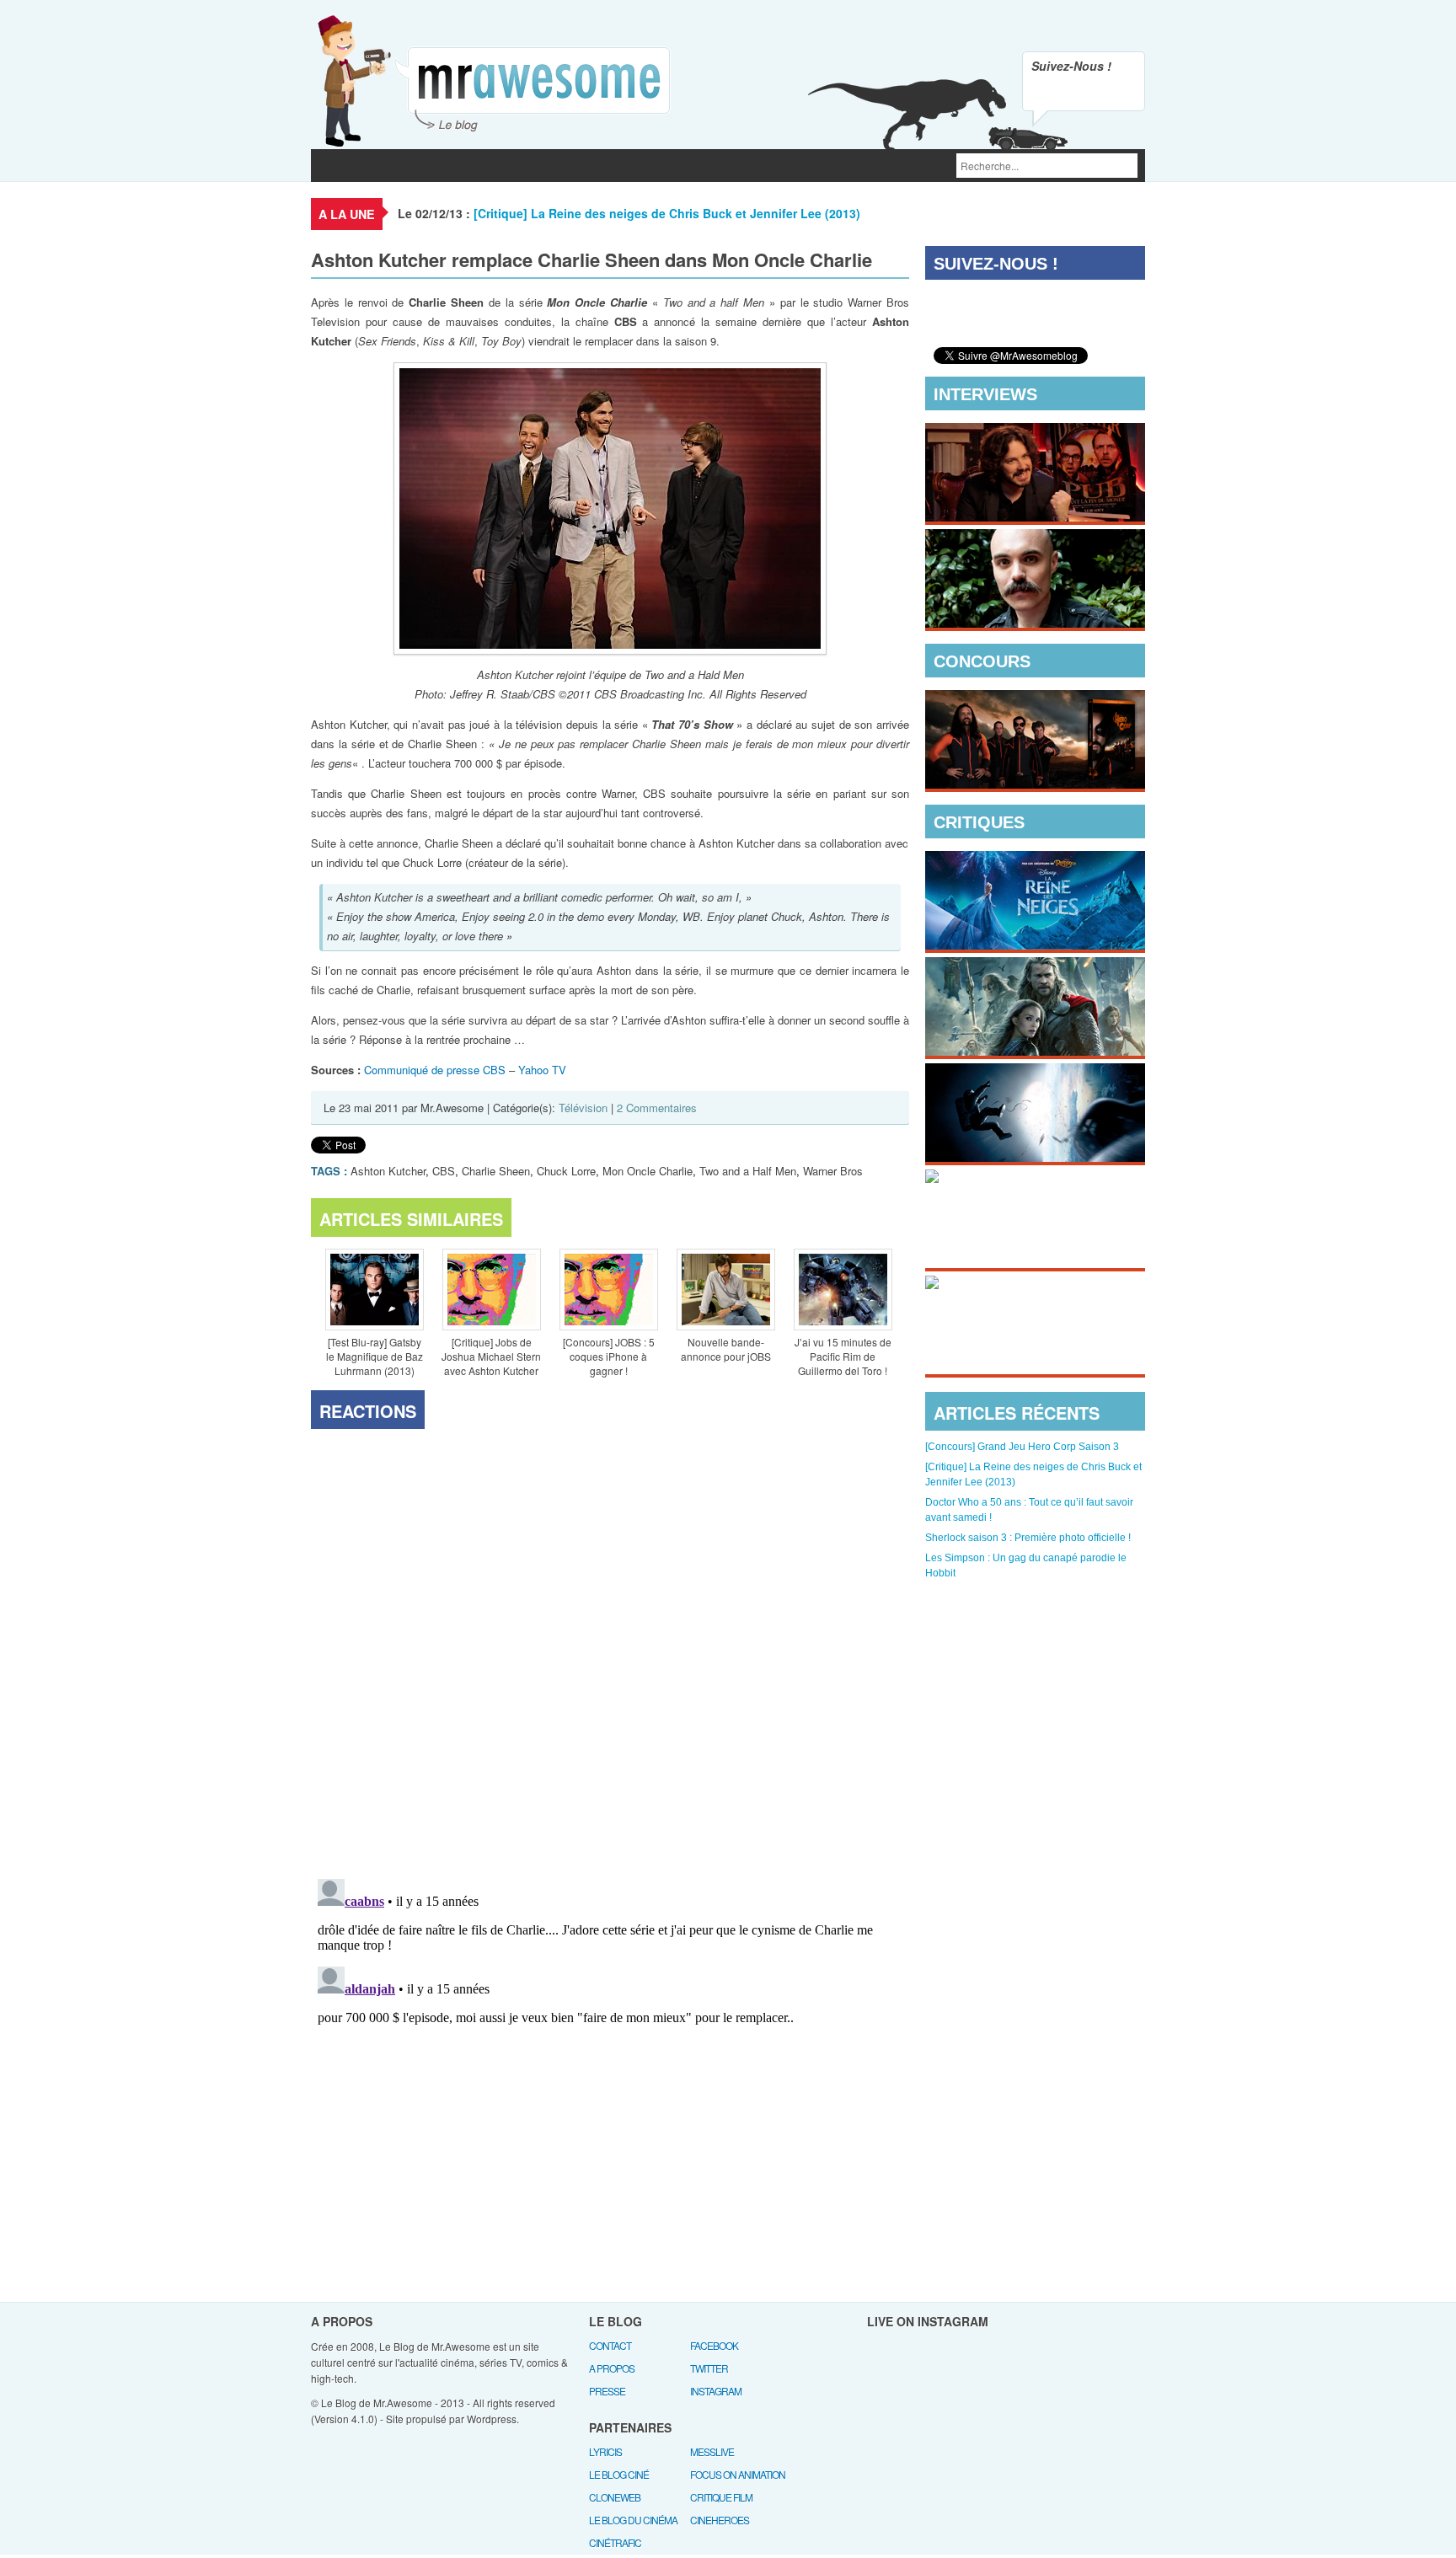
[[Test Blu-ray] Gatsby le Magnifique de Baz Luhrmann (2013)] (374, 1292)
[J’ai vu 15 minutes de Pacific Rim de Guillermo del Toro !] (843, 1292)
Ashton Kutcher (388, 1171)
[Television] (471, 166)
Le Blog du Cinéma (633, 2520)
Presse (607, 2391)
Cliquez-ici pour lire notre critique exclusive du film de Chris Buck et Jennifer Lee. (1022, 914)
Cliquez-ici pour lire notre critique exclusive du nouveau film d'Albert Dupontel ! (1021, 1339)
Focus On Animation (738, 2474)
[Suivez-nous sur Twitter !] (1084, 93)
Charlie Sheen (496, 1171)
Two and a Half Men (748, 1171)
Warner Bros (833, 1171)
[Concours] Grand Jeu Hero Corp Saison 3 (1022, 1447)
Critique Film (721, 2497)
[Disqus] (610, 1651)
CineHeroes (720, 2520)
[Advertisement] (1036, 1682)
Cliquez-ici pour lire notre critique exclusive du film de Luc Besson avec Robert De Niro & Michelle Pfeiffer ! (1031, 1233)
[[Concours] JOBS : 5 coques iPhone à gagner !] (608, 1292)
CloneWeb (615, 2497)
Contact (610, 2345)
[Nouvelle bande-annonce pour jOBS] (725, 1292)
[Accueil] (332, 166)
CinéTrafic (615, 2542)
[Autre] (659, 166)
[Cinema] (393, 166)
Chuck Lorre (566, 1171)
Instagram (716, 2391)
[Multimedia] (564, 166)
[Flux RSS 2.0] (1048, 93)
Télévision (583, 1108)
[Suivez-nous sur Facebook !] (1119, 93)
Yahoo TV (542, 1070)
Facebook (714, 2345)
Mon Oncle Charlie (648, 1171)
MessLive (712, 2451)
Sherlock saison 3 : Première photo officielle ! (1028, 1538)
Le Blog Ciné (619, 2474)
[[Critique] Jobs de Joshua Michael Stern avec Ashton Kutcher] (491, 1292)
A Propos (612, 2368)
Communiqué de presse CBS (435, 1070)
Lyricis (605, 2451)
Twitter (709, 2368)
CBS (444, 1171)
